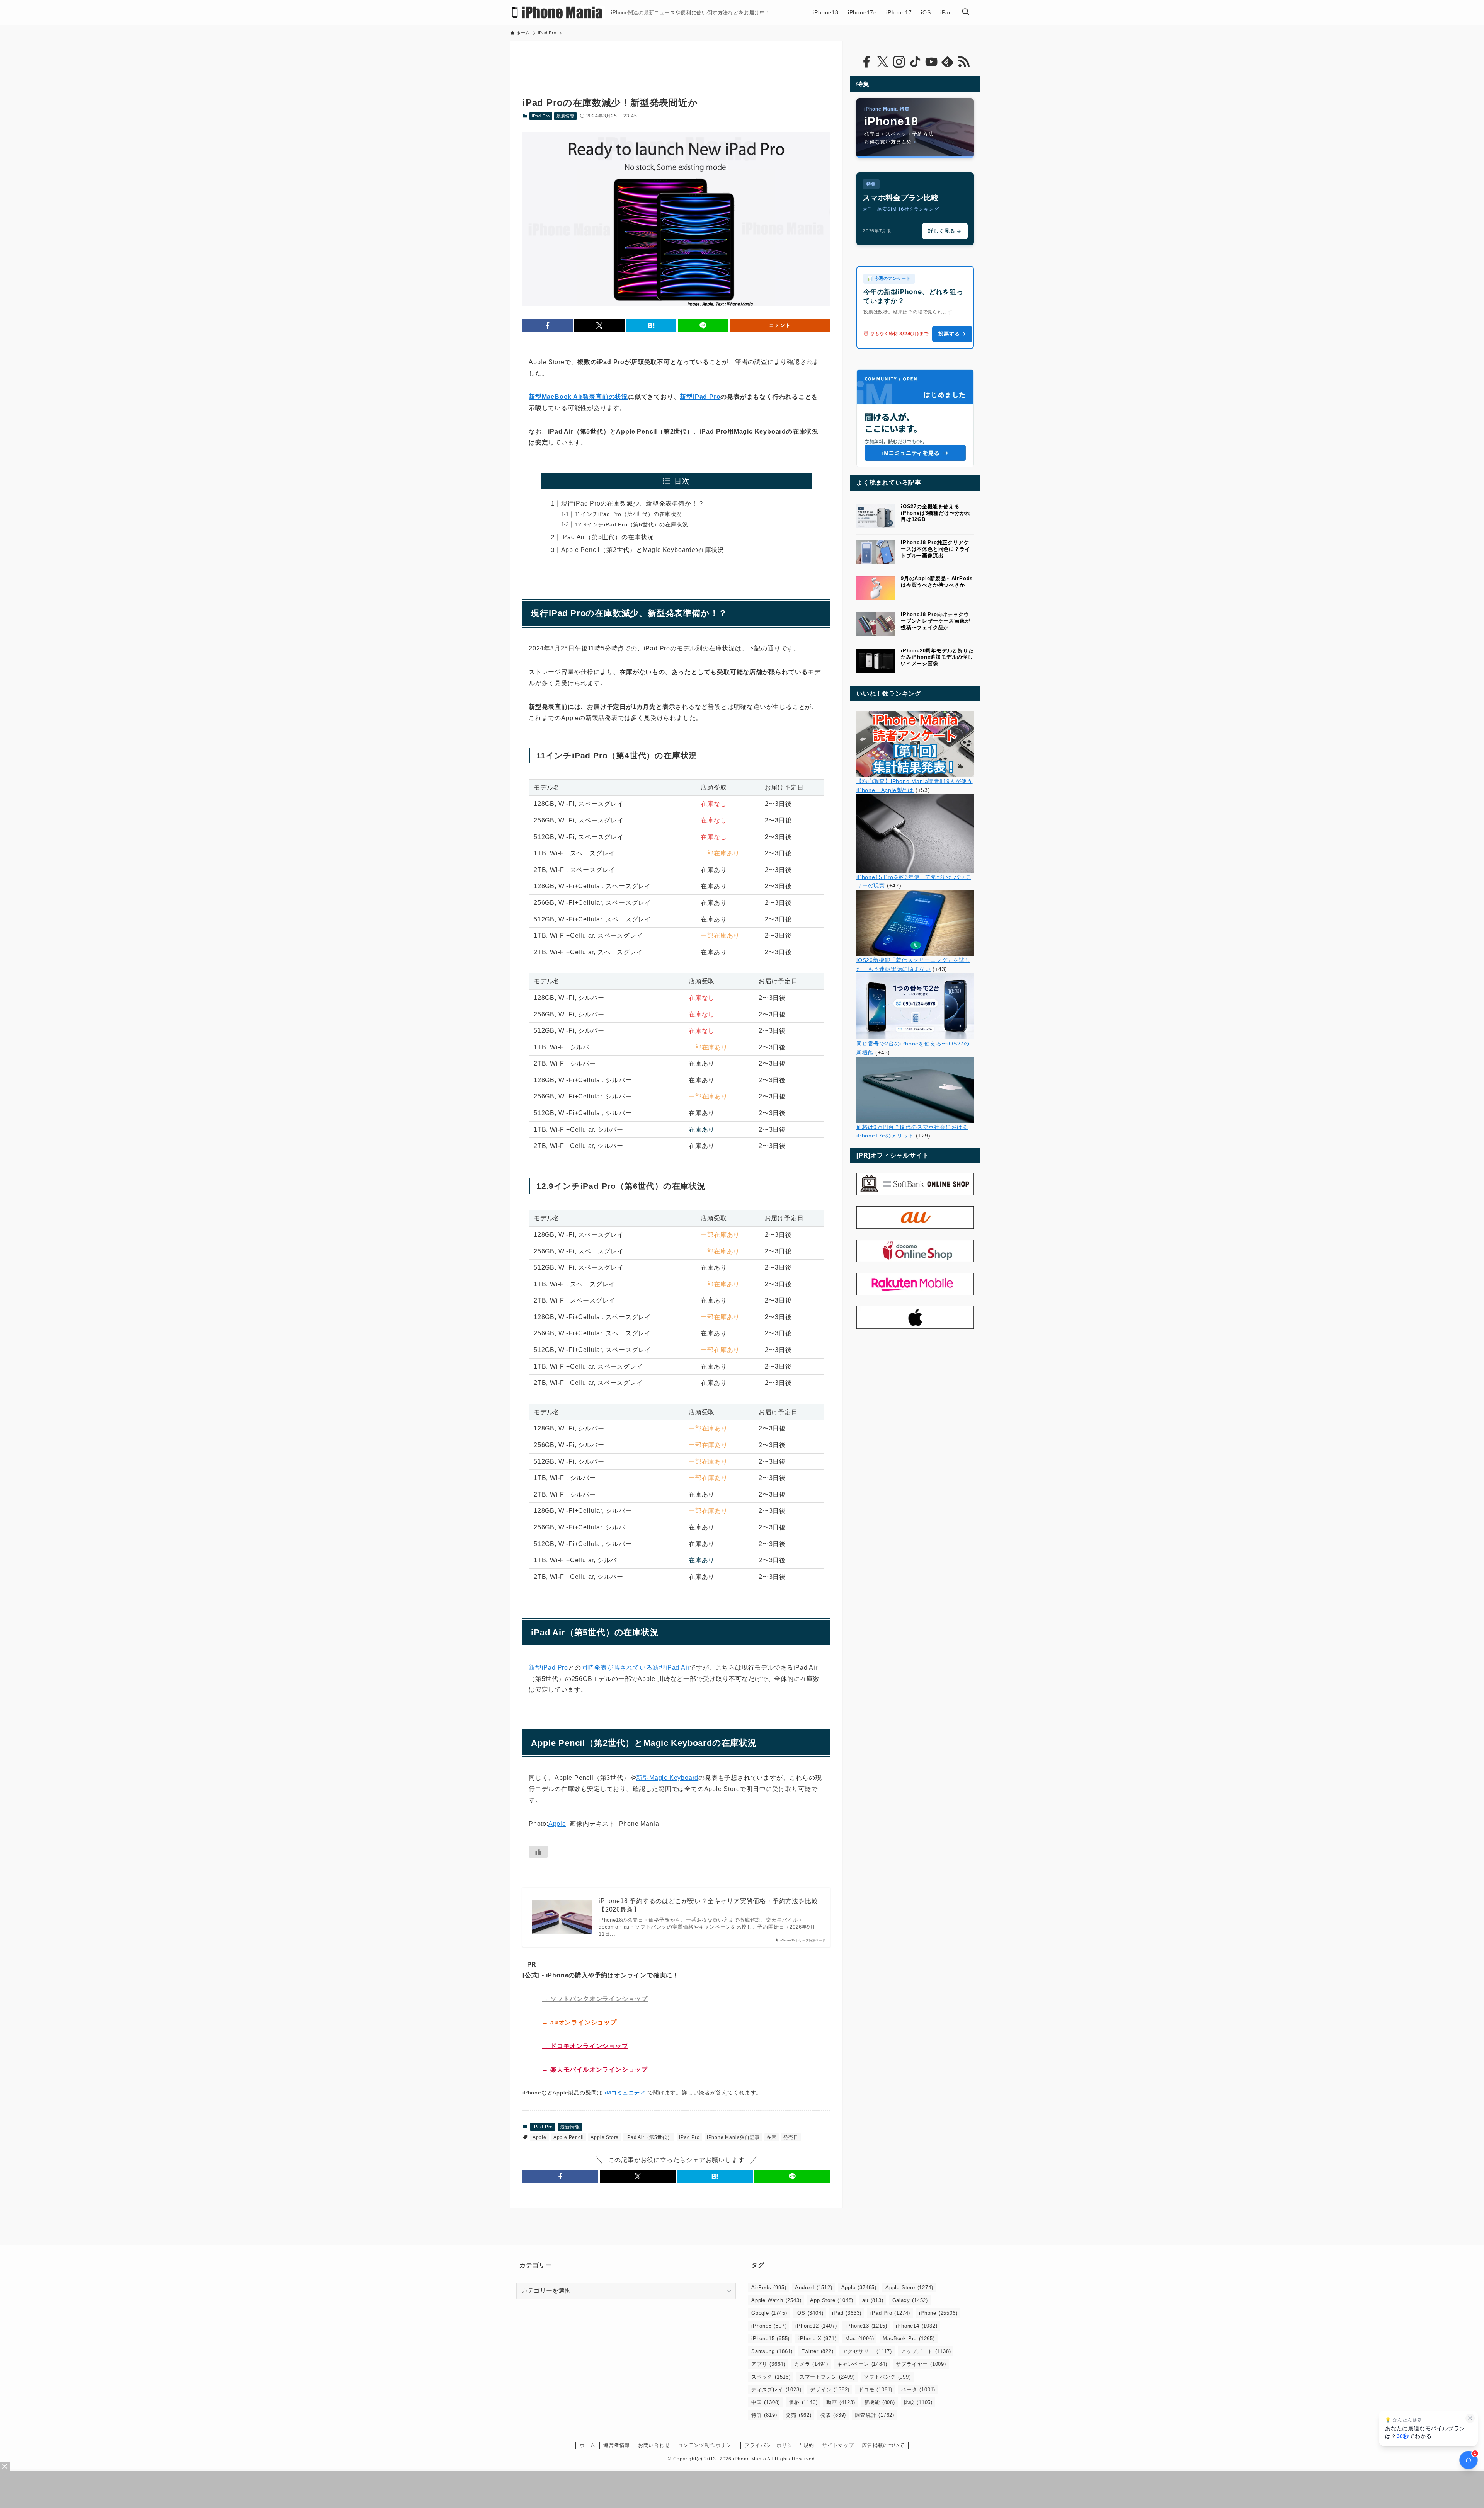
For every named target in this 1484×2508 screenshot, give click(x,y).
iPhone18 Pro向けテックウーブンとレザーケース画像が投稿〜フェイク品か (935, 621)
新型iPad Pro (700, 397)
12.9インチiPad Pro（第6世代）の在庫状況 (632, 524)
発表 (833, 2415)
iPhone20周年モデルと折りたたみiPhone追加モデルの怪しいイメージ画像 (937, 657)
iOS (809, 2313)
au (873, 2300)
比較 (918, 2402)
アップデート (926, 2351)
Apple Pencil (569, 2137)
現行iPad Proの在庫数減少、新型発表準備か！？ (633, 503)
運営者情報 (617, 2445)
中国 (766, 2402)
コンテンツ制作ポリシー (707, 2445)
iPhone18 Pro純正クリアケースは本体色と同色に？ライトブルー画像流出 (935, 549)
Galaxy (910, 2300)
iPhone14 (916, 2326)
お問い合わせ (654, 2445)
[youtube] (931, 62)
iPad (847, 2313)
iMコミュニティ (625, 2093)
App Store (832, 2300)
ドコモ (875, 2390)
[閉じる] (1470, 2418)
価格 (803, 2402)
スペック (771, 2377)
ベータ (918, 2390)
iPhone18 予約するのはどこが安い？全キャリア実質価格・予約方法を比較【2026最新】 (708, 1905)
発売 (798, 2415)
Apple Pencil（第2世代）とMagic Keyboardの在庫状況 (643, 550)
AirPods (769, 2288)
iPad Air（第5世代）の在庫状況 (608, 537)
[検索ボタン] (965, 12)
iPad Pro (541, 116)
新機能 (880, 2402)
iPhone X (817, 2339)
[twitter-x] (883, 62)
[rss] (964, 62)
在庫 (772, 2137)
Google (769, 2313)
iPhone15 (770, 2339)
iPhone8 (769, 2326)
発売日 (791, 2137)
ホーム (587, 2445)
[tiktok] (915, 62)
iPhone (938, 2313)
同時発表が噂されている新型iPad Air (636, 1668)
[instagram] (899, 62)
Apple (557, 1824)
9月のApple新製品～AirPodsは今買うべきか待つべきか (937, 582)
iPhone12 (816, 2326)
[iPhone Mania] (557, 12)
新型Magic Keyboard (667, 1778)
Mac (859, 2339)
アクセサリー (867, 2351)
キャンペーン (862, 2364)
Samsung (772, 2351)
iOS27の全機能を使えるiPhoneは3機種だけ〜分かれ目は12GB (936, 513)
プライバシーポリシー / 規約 (779, 2445)
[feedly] (948, 62)
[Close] (5, 2466)
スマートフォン (827, 2377)
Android (813, 2288)
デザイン (830, 2390)
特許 (764, 2415)
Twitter (817, 2351)
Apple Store (605, 2137)
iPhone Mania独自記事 (733, 2137)
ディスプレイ (776, 2390)
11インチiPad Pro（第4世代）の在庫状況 (629, 514)
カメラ (811, 2364)
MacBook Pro (909, 2339)
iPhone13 (866, 2326)
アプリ (768, 2364)
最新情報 (566, 116)
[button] (548, 325)
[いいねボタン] (538, 1852)
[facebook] (866, 62)
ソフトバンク (887, 2377)
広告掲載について (883, 2445)
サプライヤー (921, 2364)
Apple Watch (776, 2300)
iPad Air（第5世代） (649, 2137)
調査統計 (875, 2415)
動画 (841, 2402)
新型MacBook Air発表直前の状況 (578, 397)
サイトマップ (838, 2445)
